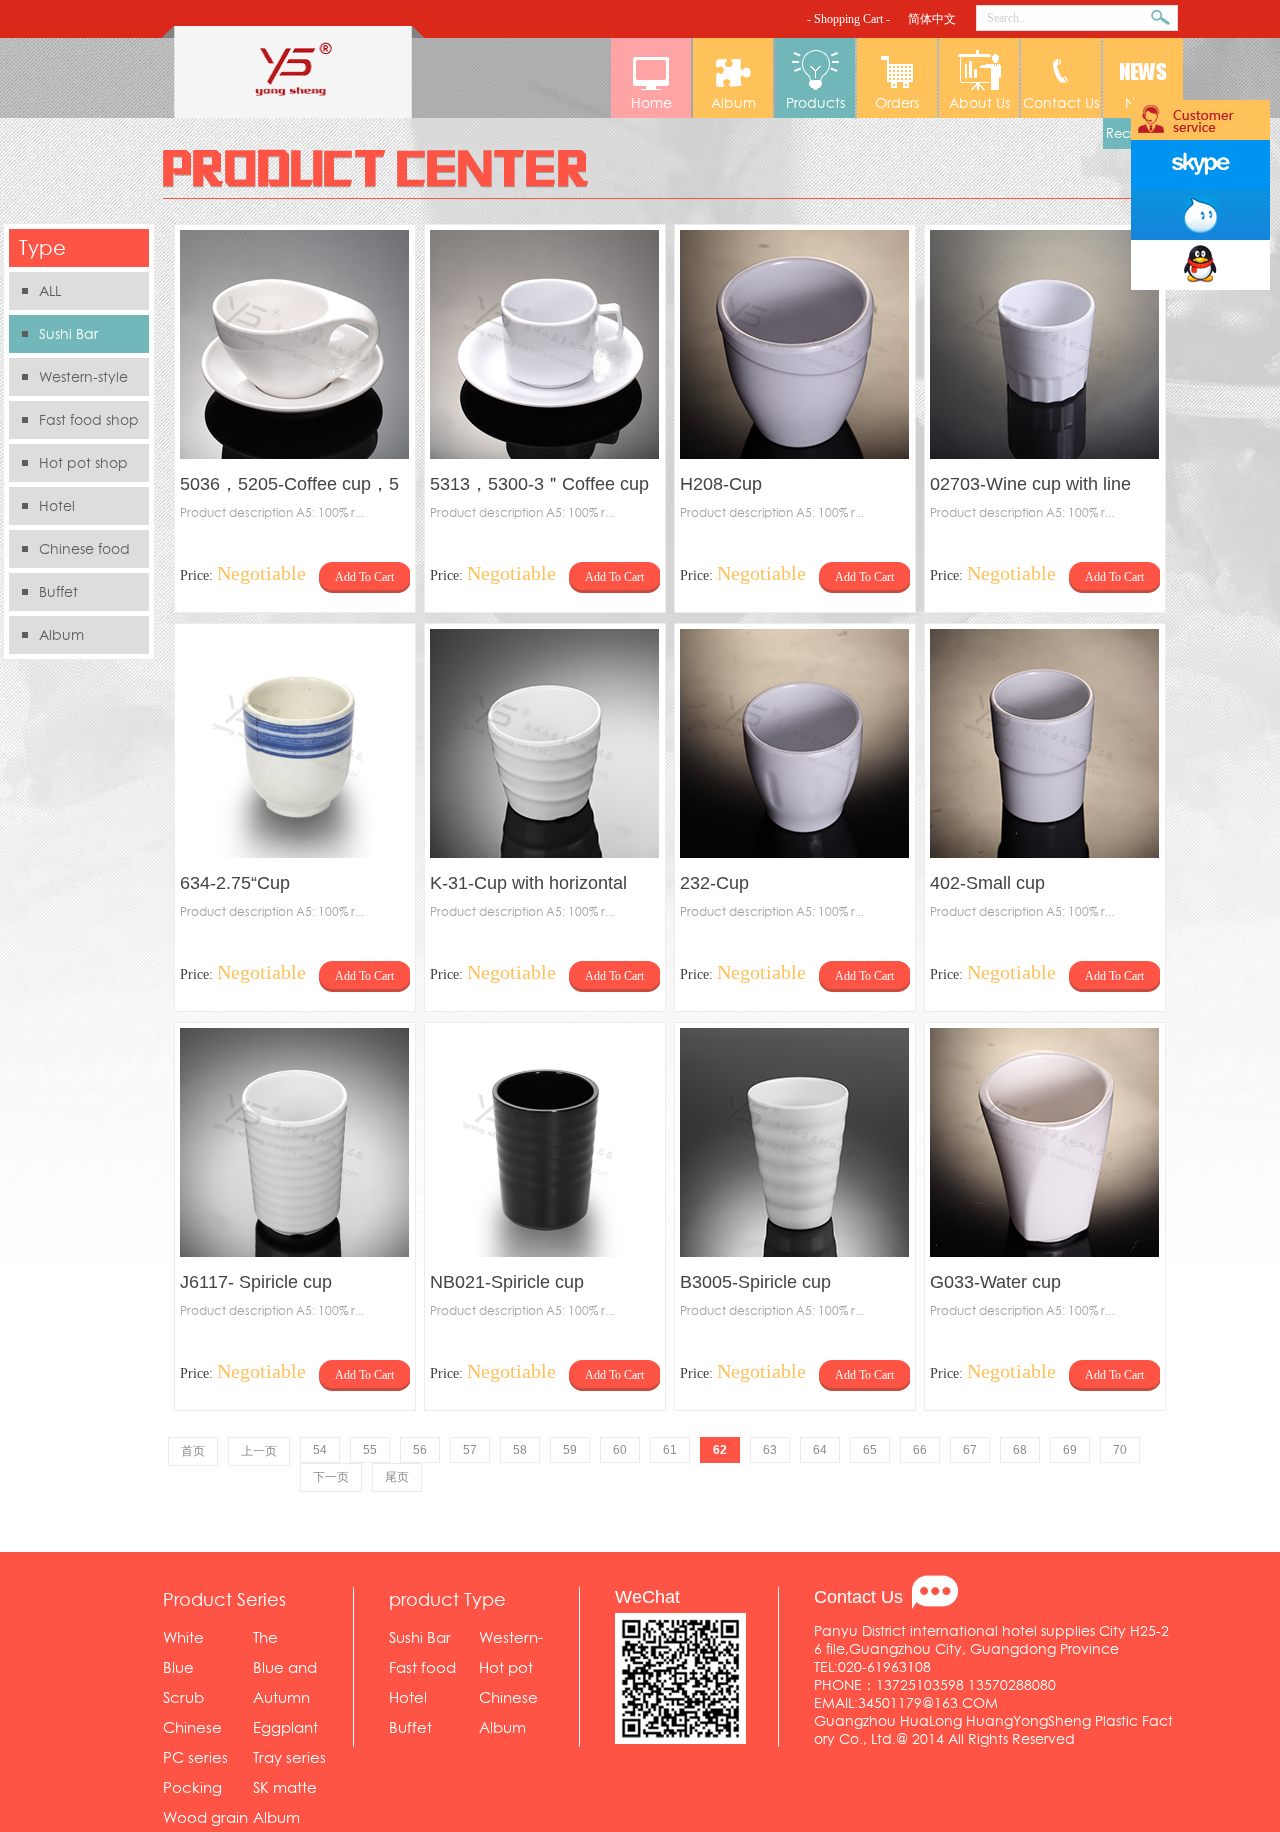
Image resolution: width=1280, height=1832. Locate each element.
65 (870, 1450)
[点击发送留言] (935, 1592)
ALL (50, 291)
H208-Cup (721, 484)
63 (770, 1450)
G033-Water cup (995, 1282)
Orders (897, 103)
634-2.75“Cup (235, 883)
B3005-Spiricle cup (755, 1282)
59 (570, 1450)
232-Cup (714, 883)
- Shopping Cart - (848, 19)
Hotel (57, 506)
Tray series (289, 1757)
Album (733, 103)
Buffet (58, 592)
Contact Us (1061, 103)
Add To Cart (364, 577)
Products (815, 103)
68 (1020, 1450)
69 (1070, 1450)
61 (670, 1450)
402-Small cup (987, 883)
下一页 (331, 1477)
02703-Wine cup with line (1030, 484)
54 (320, 1450)
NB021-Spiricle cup (507, 1282)
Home (651, 103)
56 (420, 1450)
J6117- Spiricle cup (256, 1282)
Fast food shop (89, 420)
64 (820, 1450)
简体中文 (932, 19)
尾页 (397, 1477)
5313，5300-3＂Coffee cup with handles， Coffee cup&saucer (539, 486)
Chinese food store (69, 553)
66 (920, 1450)
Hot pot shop (83, 463)
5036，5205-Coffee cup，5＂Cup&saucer (289, 486)
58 (520, 1450)
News (1143, 103)
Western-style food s (68, 381)
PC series (195, 1757)
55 (370, 1450)
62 (720, 1450)
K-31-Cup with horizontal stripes (528, 885)
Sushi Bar (68, 334)
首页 (193, 1451)
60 (620, 1450)
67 (970, 1450)
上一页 (259, 1451)
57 (470, 1450)
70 (1120, 1450)
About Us (979, 103)
